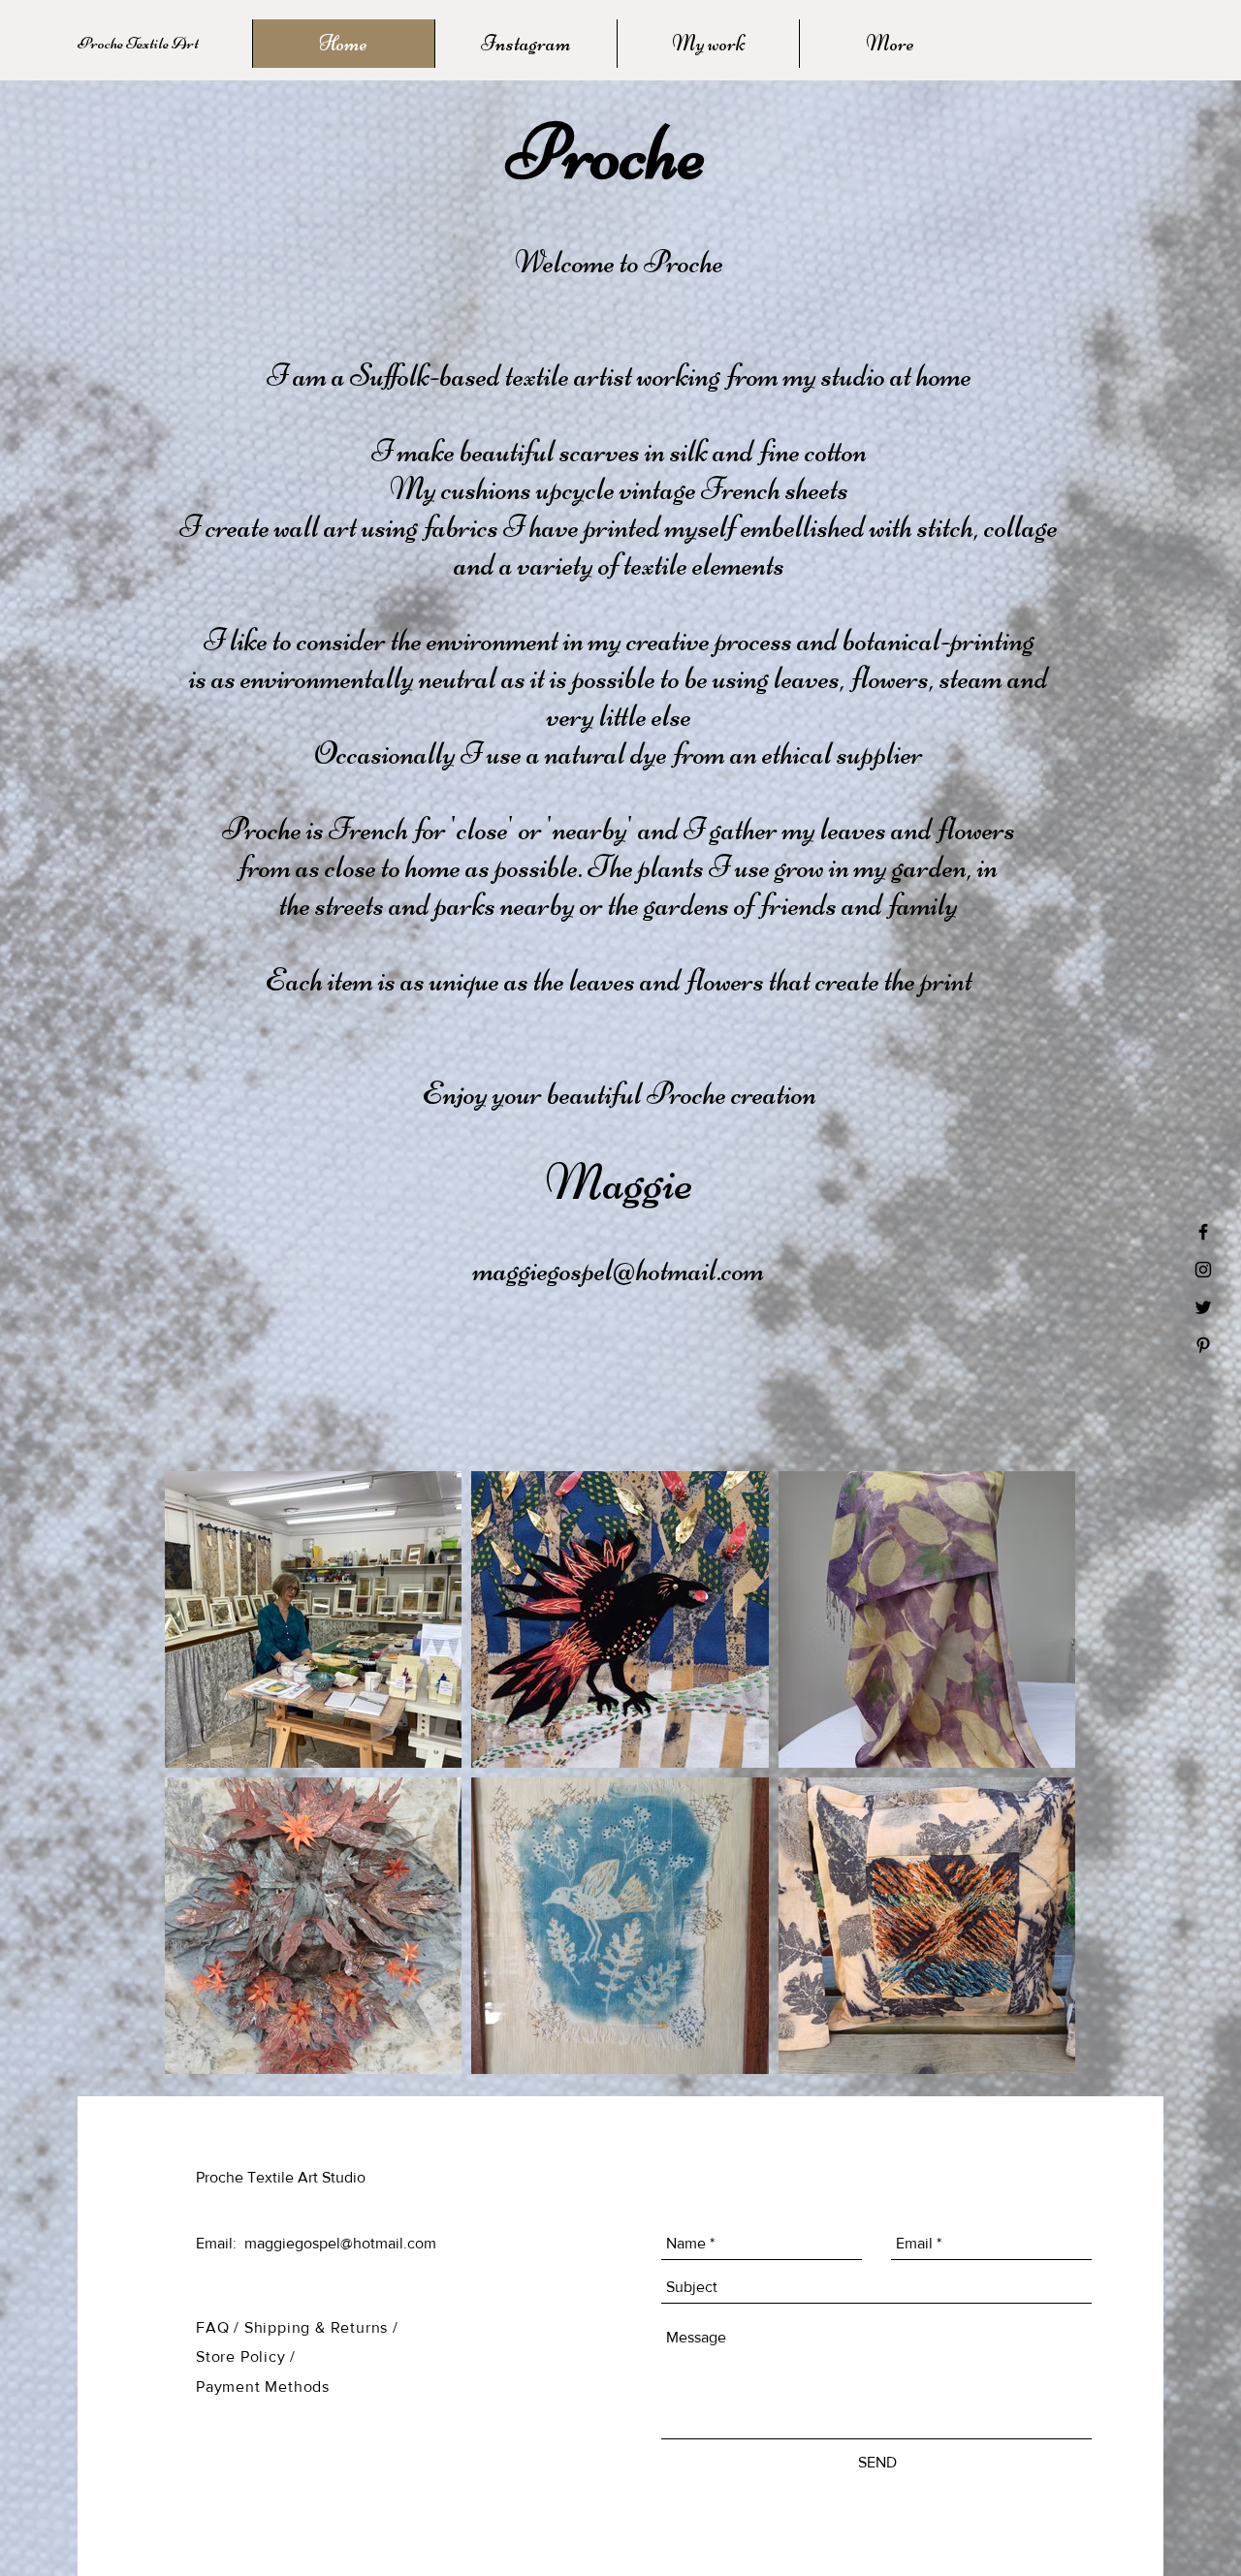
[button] (174, 44)
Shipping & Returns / (321, 2327)
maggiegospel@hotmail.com (619, 1270)
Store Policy (243, 2356)
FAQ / (220, 2327)
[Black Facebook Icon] (1203, 1232)
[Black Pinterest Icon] (1203, 1345)
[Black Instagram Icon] (1203, 1270)
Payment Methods (263, 2387)
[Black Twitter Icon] (1203, 1307)
